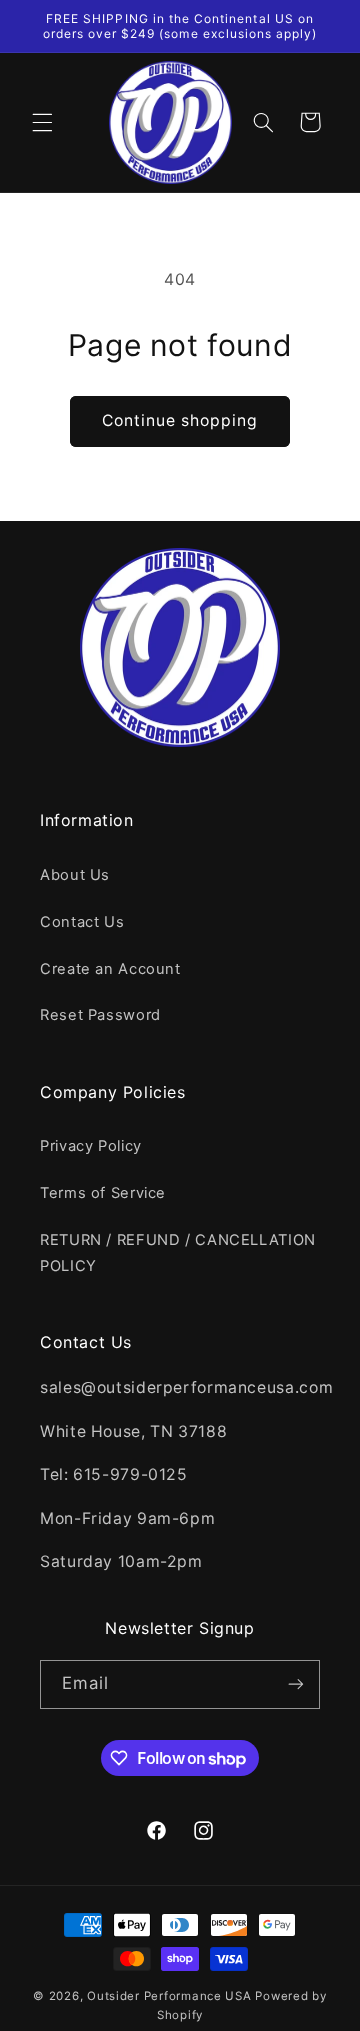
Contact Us (82, 922)
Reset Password (100, 1015)
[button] (42, 122)
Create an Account (110, 969)
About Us (75, 875)
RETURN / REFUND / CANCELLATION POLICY (178, 1253)
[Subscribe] (296, 1684)
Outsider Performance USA (169, 1996)
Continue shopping (180, 420)
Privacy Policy (91, 1146)
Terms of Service (103, 1193)
